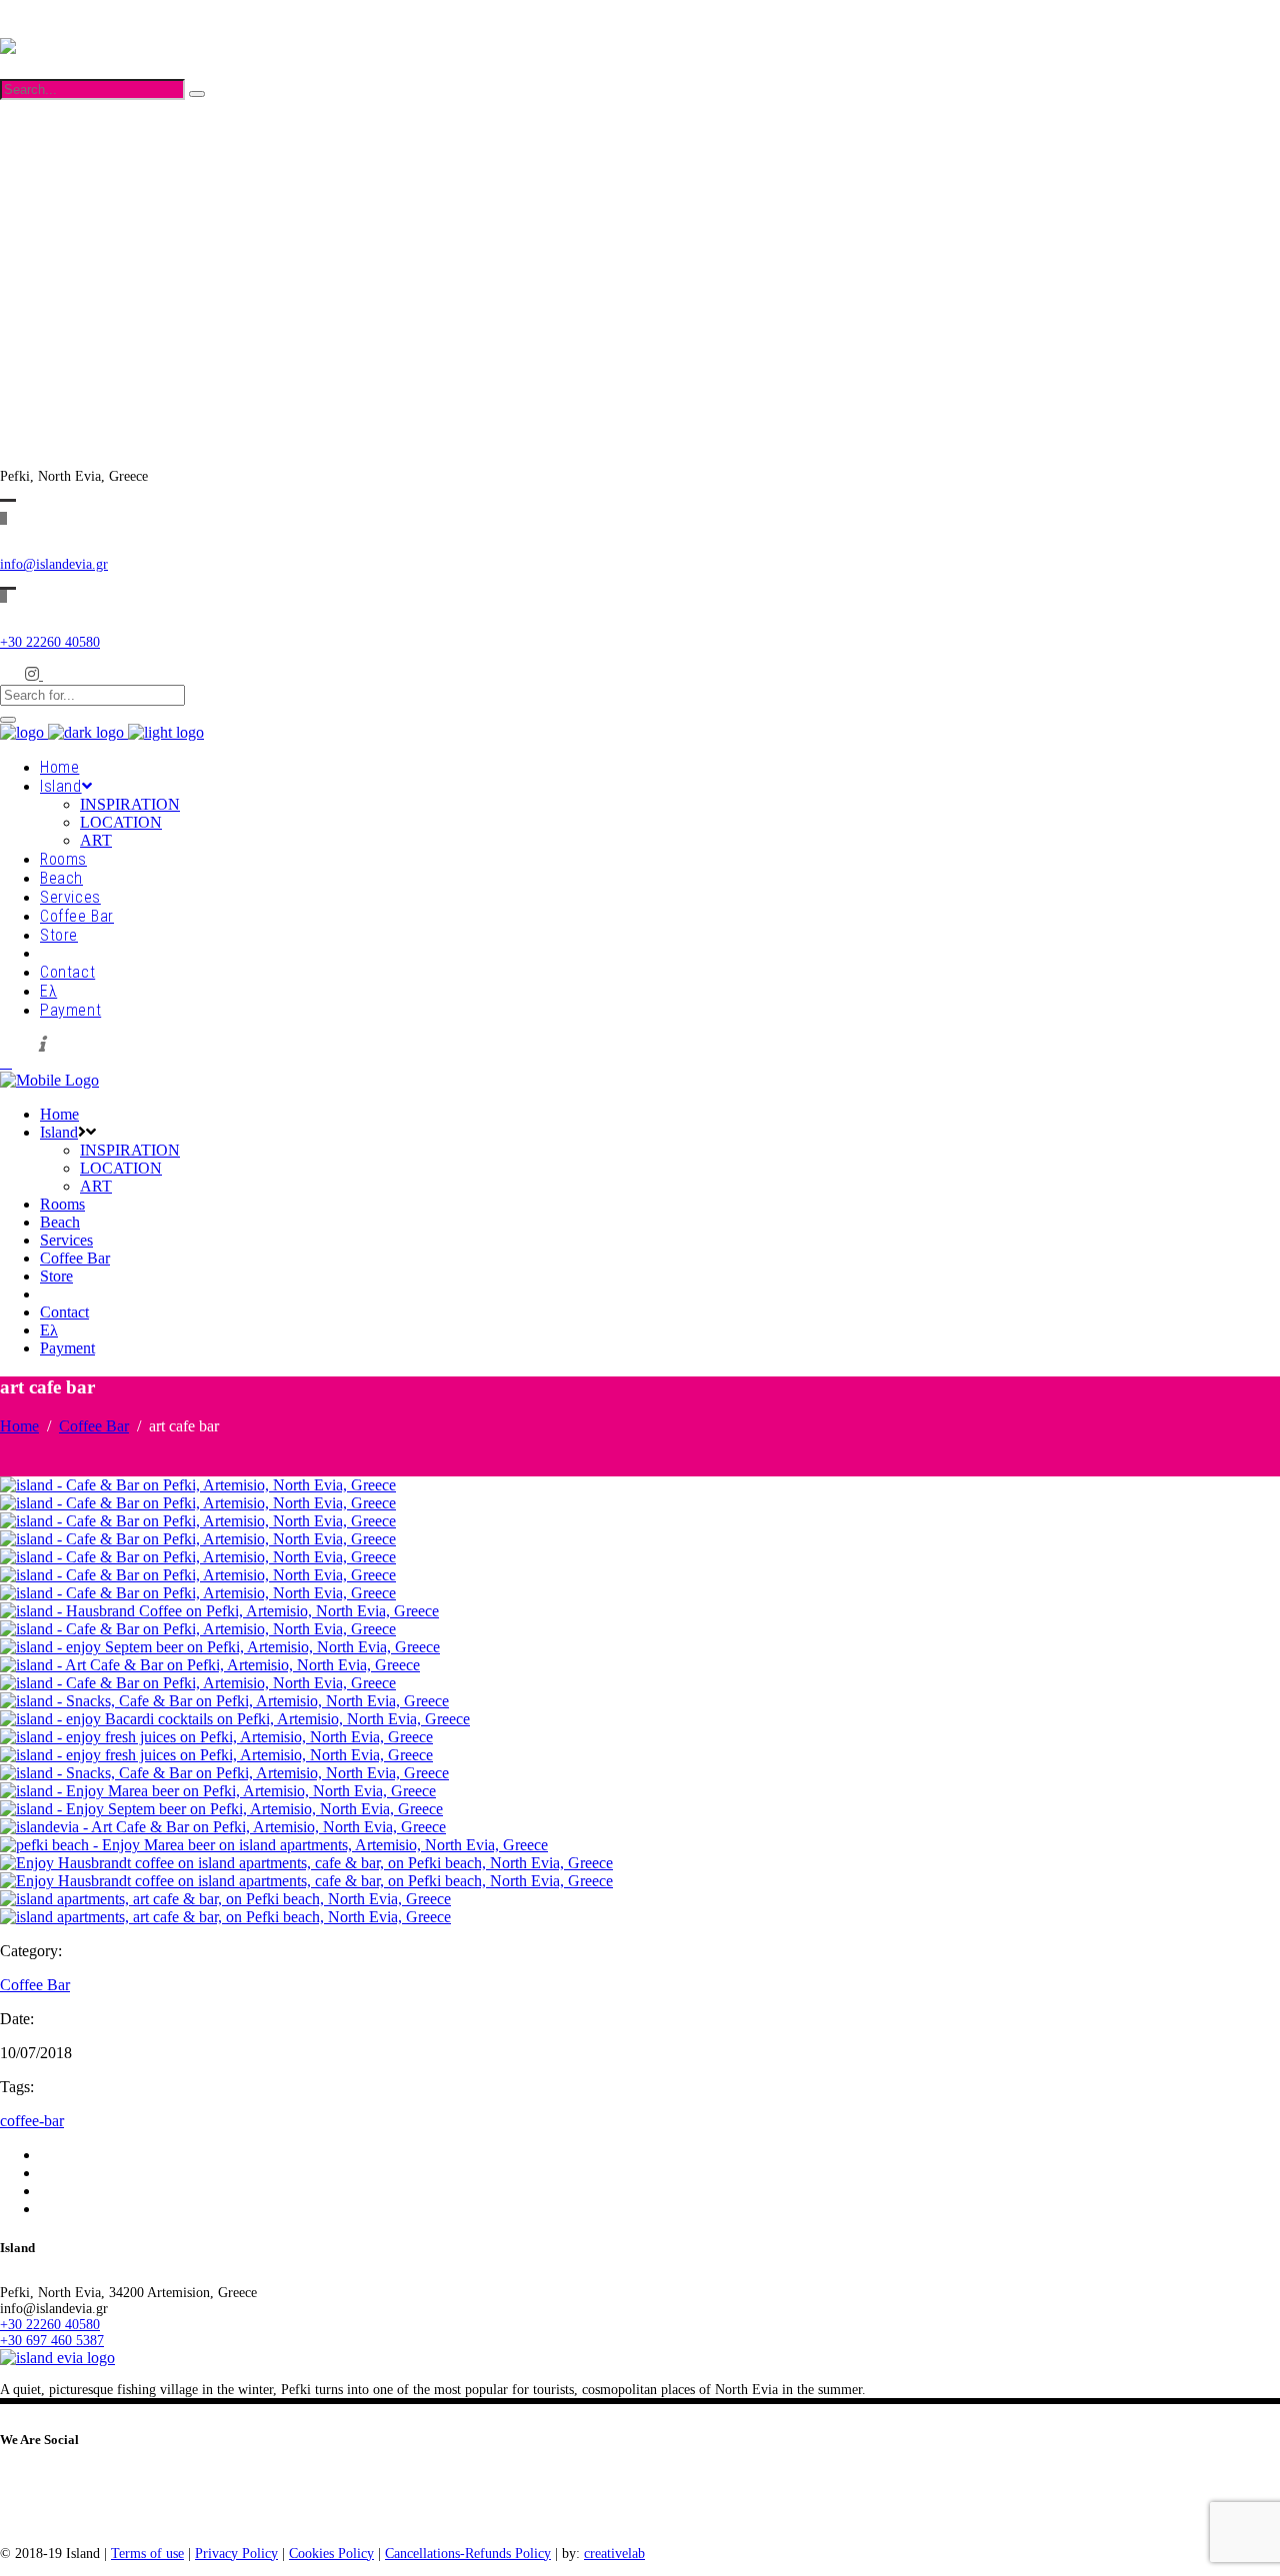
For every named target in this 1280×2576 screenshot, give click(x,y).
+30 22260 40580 (50, 223)
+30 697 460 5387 (52, 239)
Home (19, 1426)
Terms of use (147, 2554)
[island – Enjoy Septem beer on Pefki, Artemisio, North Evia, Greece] (221, 1809)
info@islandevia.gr (54, 564)
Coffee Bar (94, 1426)
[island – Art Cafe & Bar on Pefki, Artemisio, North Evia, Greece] (210, 1665)
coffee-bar (32, 2121)
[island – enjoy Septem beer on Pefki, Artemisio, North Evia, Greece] (220, 1647)
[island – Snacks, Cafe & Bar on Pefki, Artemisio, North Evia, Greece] (224, 1701)
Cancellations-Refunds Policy (468, 2554)
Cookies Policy (331, 2554)
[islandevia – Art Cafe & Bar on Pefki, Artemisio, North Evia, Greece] (223, 1827)
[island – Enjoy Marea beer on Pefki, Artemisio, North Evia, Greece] (218, 1791)
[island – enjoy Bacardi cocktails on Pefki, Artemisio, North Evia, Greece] (235, 1719)
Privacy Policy (236, 2554)
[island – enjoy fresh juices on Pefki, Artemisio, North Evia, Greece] (216, 1737)
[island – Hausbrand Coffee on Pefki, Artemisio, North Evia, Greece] (219, 1611)
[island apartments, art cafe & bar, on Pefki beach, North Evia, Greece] (225, 1899)
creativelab (614, 2554)
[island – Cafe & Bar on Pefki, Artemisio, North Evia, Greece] (198, 1485)
